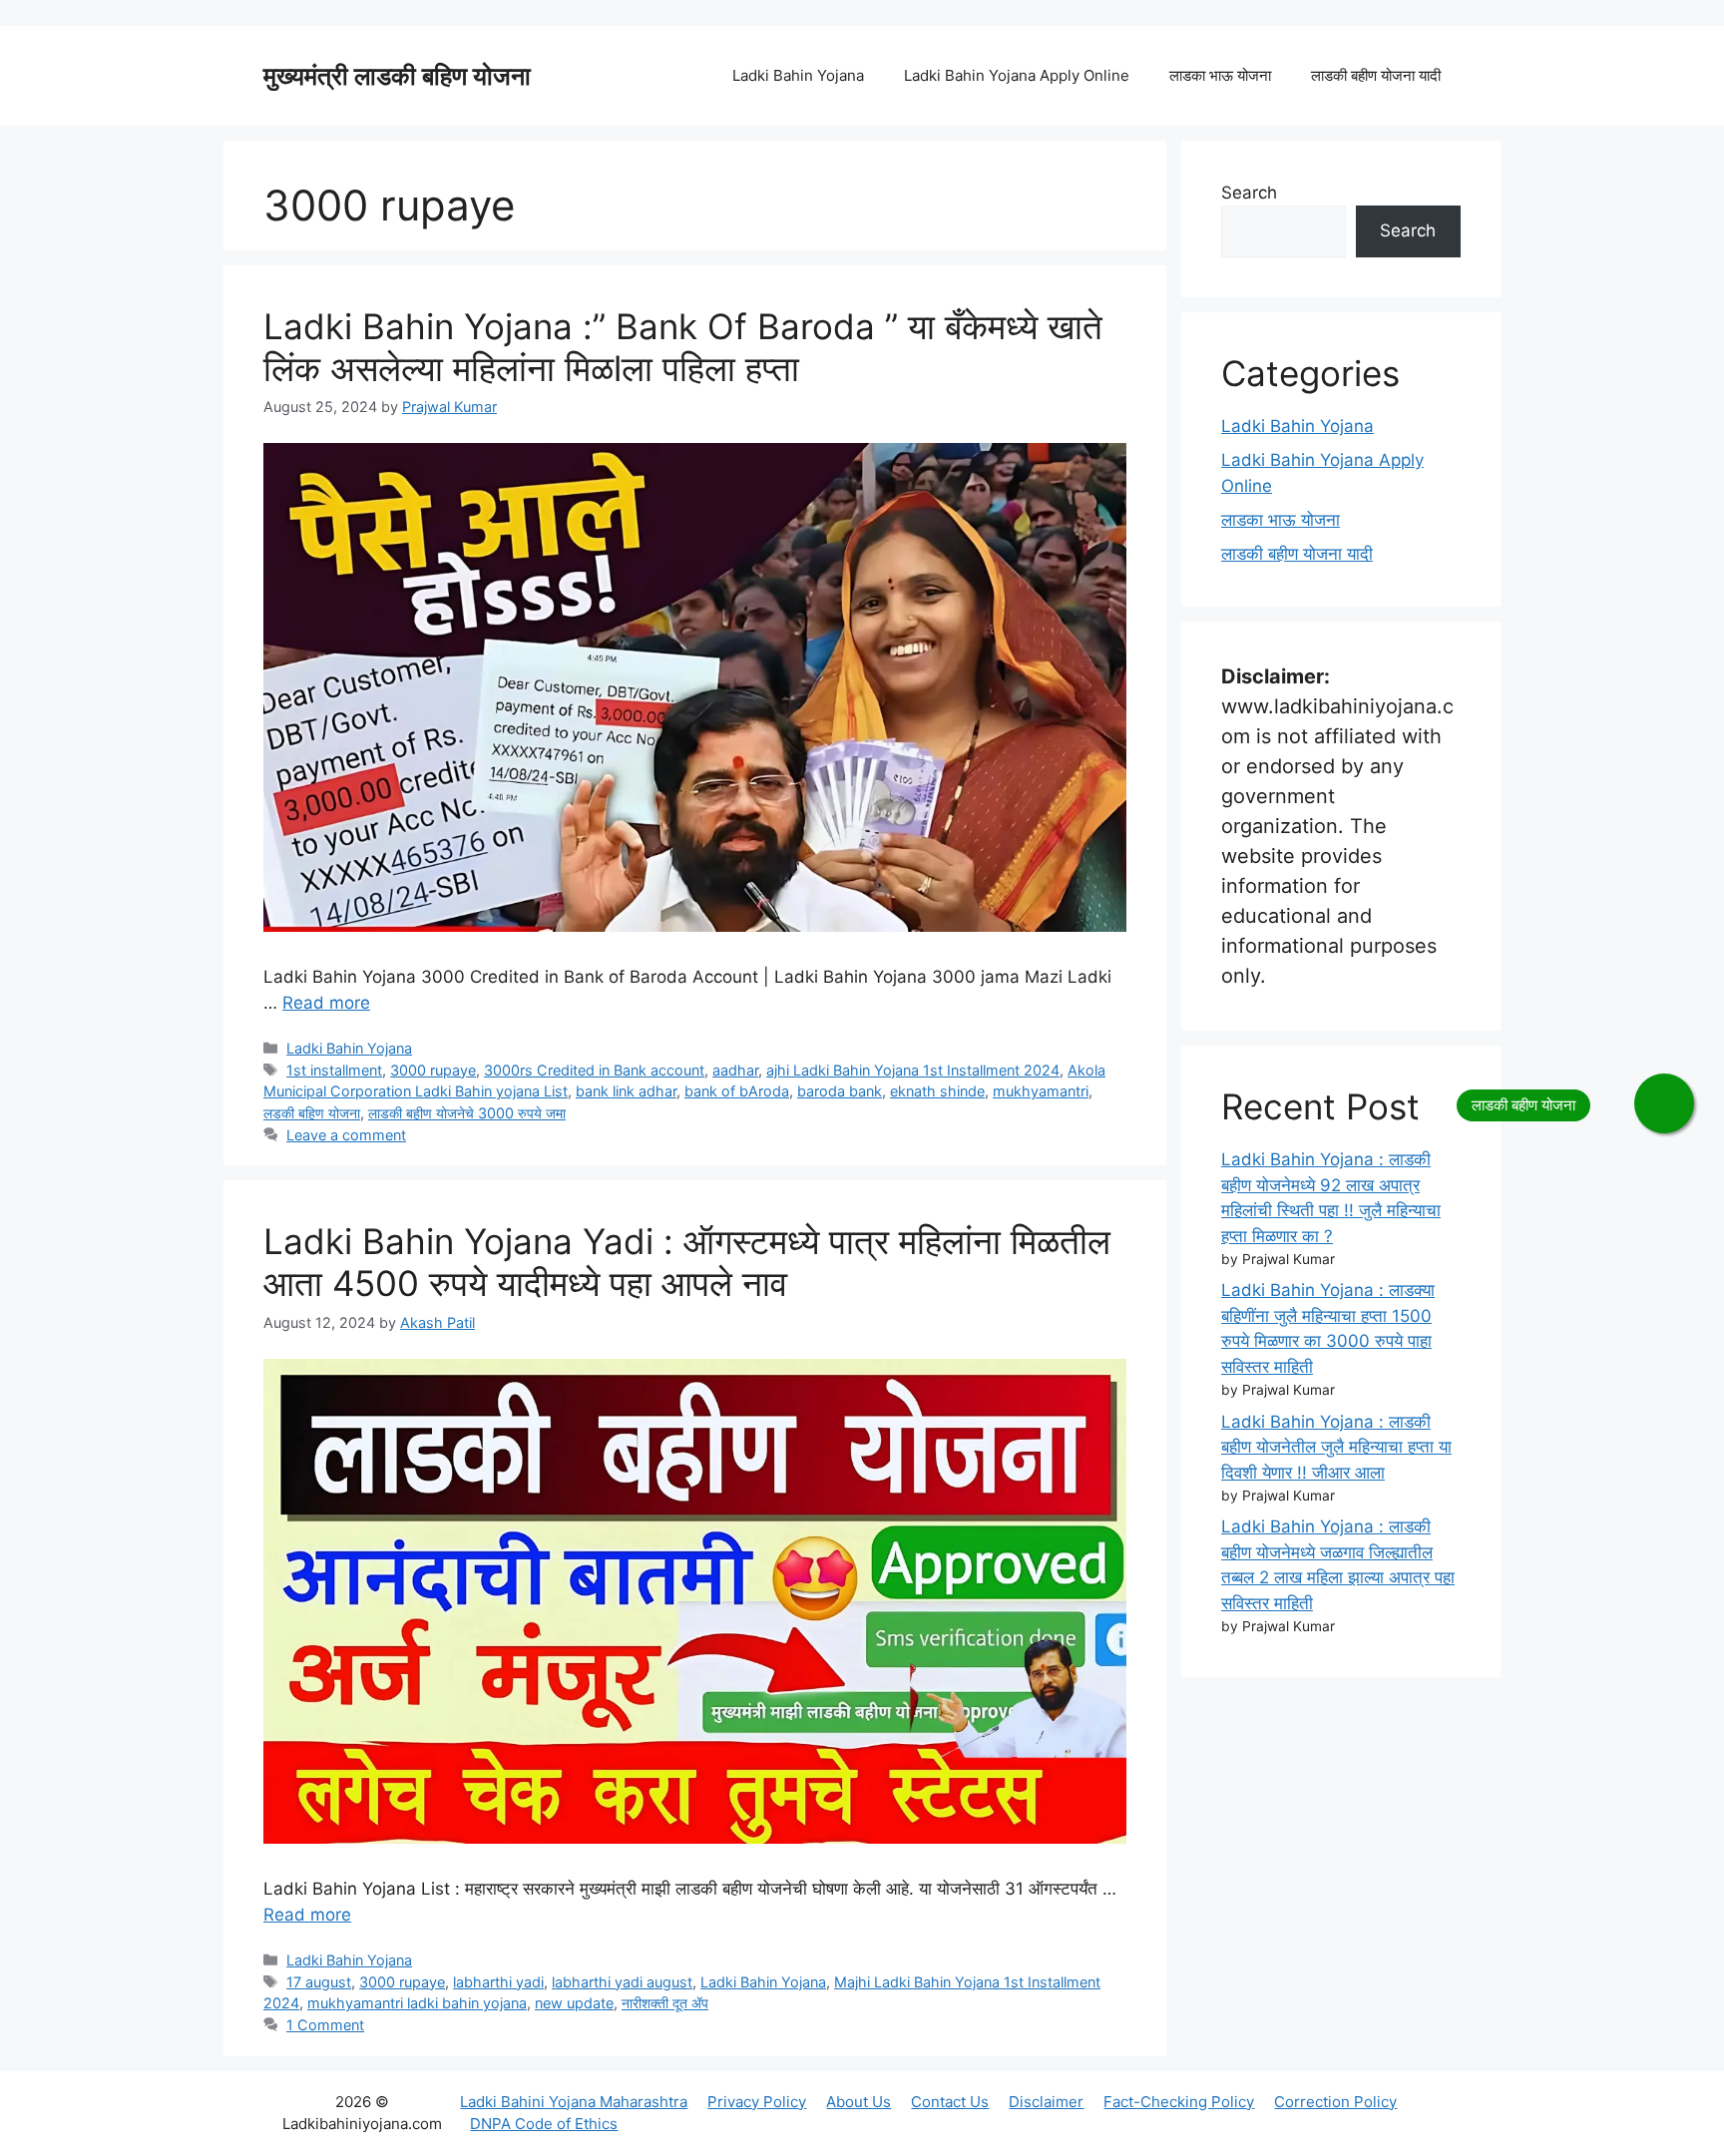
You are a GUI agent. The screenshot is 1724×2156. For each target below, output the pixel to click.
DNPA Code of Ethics (544, 2124)
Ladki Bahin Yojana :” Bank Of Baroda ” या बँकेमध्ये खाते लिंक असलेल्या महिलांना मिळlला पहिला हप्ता (683, 347)
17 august (319, 1982)
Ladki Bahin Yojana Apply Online (1017, 75)
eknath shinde (937, 1091)
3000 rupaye (433, 1070)
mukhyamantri (1041, 1091)
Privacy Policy (757, 2102)
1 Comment (325, 2025)
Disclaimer (1046, 2102)
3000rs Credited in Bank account (594, 1070)
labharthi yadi (498, 1982)
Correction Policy (1335, 2102)
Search (1249, 193)
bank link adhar (626, 1091)
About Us (859, 2102)
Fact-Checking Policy (1179, 2102)
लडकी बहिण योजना (312, 1113)
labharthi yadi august (622, 1982)
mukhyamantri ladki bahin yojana (417, 2003)
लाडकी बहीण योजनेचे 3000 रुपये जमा (467, 1113)
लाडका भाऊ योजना (1220, 75)
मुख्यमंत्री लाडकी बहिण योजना (397, 76)
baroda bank (840, 1091)
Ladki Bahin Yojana (798, 75)
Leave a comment (346, 1135)
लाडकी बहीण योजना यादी (1376, 75)
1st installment (334, 1070)
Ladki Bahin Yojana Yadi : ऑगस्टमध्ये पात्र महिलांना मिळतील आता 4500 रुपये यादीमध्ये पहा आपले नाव (687, 1262)
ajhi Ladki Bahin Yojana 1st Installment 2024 (913, 1070)
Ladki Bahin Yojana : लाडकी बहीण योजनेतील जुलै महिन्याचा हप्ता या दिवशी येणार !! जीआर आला (1336, 1447)
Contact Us (950, 2102)
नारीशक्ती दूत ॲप (665, 2003)
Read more (326, 1003)
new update (574, 2003)
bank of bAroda (737, 1091)
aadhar (735, 1070)
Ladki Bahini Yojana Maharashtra (574, 2102)
